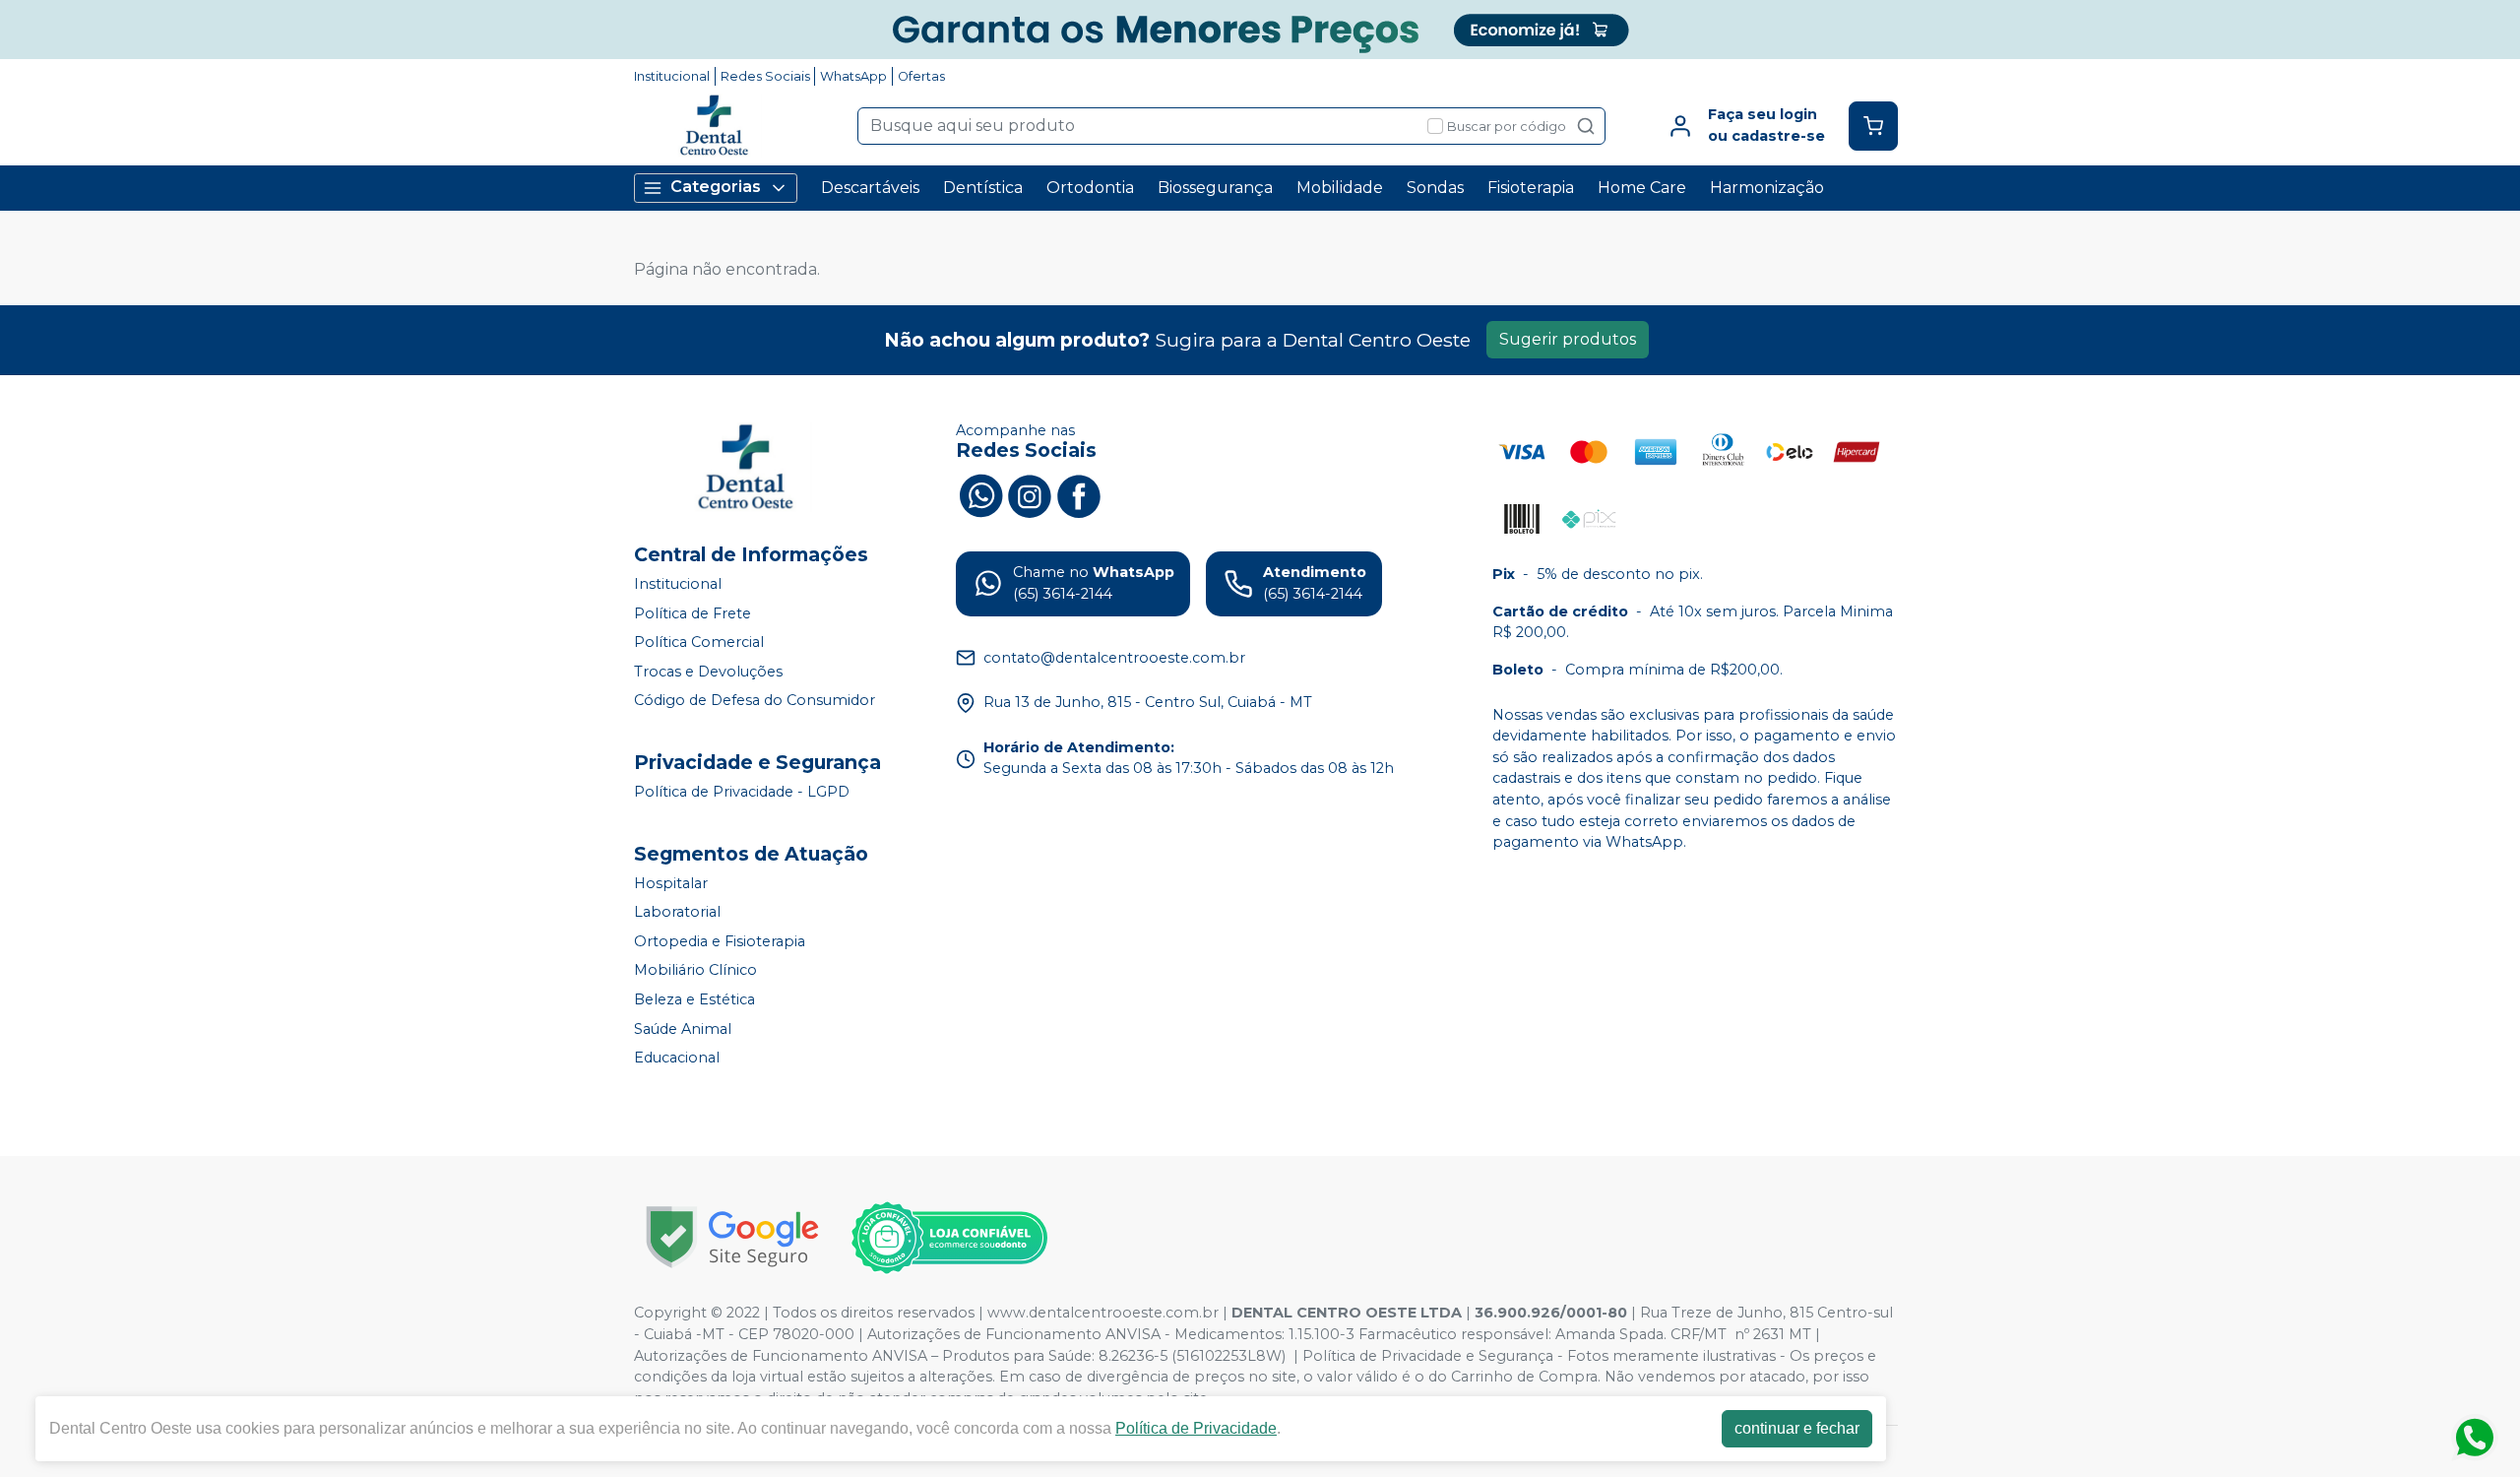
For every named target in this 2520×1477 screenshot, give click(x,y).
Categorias (716, 187)
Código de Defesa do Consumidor (755, 701)
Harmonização (1767, 188)
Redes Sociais (765, 76)
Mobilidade (1340, 188)
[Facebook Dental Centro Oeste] (1079, 493)
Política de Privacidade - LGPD (742, 792)
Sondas (1435, 188)
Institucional (672, 76)
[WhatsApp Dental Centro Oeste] (980, 493)
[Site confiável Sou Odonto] (949, 1238)
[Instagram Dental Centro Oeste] (1030, 493)
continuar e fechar (1797, 1428)
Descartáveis (870, 188)
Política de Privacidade (1196, 1428)
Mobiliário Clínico (695, 971)
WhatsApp (853, 76)
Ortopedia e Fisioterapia (720, 941)
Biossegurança (1215, 188)
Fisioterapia (1531, 188)
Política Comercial (699, 642)
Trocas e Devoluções (708, 672)
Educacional (677, 1058)
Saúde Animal (683, 1029)
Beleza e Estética (694, 999)
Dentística (983, 188)
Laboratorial (677, 912)
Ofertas (921, 76)
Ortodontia (1090, 188)
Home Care (1642, 188)
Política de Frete (693, 613)
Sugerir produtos (1568, 339)
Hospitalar (671, 883)
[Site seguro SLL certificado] (732, 1237)
